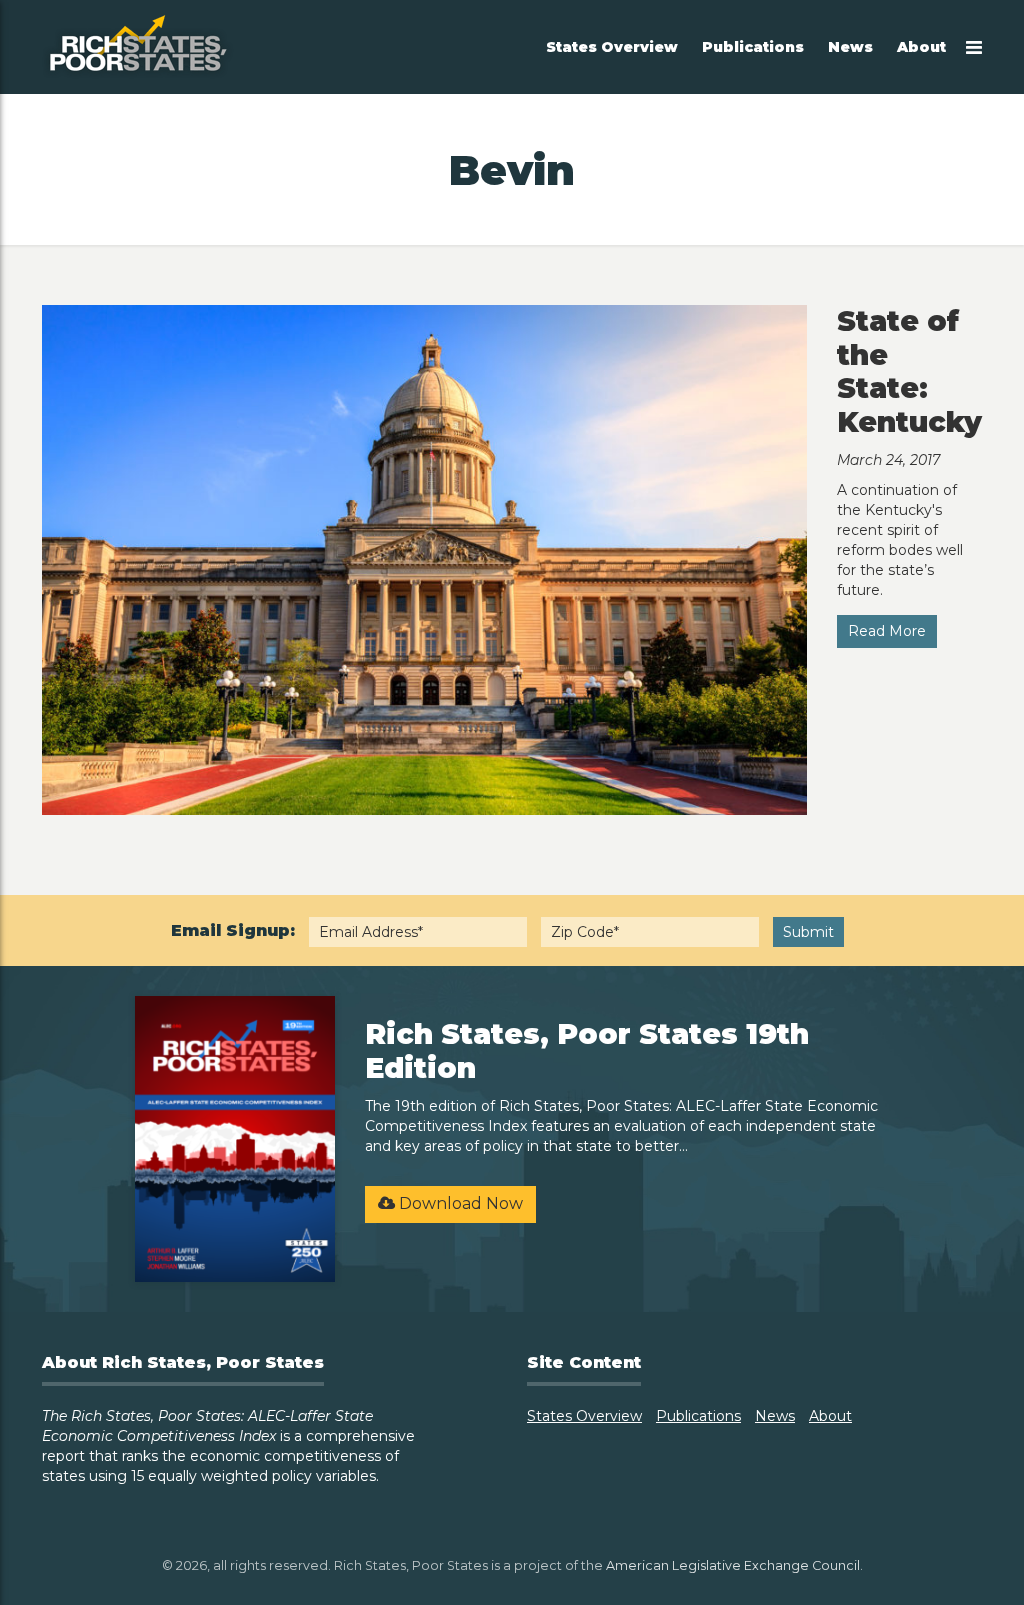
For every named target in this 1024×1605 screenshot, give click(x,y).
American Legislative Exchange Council (733, 1565)
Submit (808, 932)
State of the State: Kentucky (909, 371)
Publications (753, 47)
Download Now (459, 1203)
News (850, 47)
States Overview (612, 47)
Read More (887, 631)
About (921, 47)
